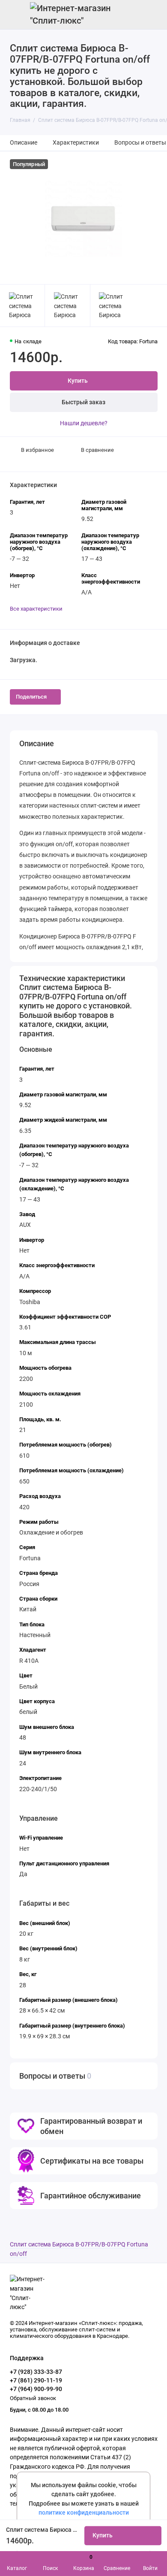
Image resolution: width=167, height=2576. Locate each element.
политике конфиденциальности (84, 2513)
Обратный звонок (33, 2398)
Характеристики (76, 143)
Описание (24, 143)
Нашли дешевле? (84, 423)
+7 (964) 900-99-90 (36, 2389)
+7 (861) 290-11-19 (36, 2380)
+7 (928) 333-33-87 (36, 2372)
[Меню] (15, 15)
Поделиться (31, 697)
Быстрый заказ (83, 402)
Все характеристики (36, 609)
